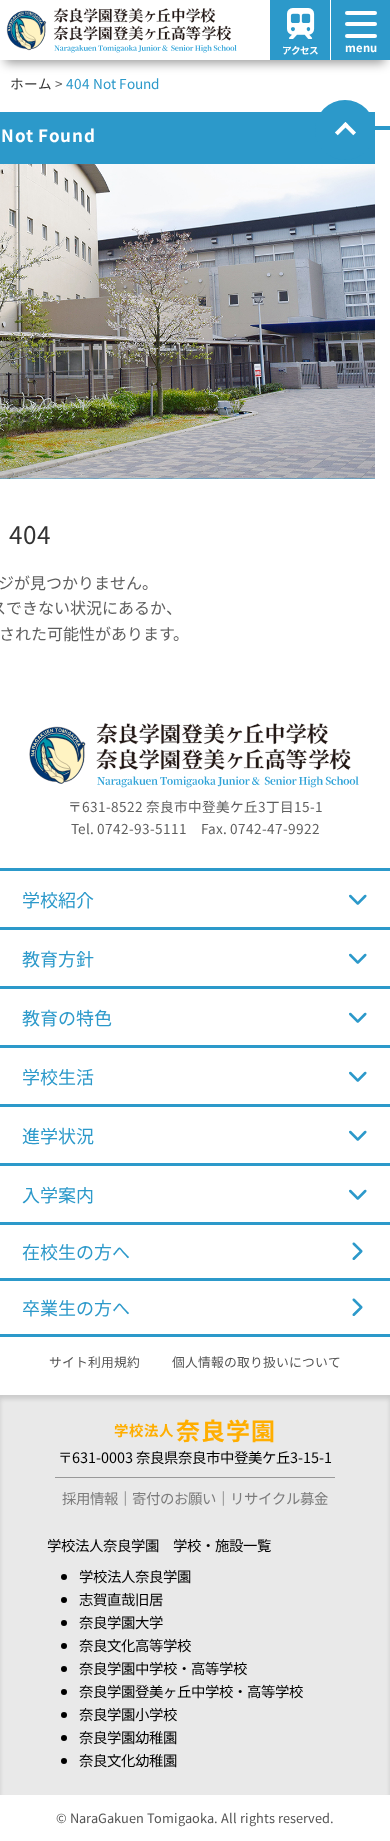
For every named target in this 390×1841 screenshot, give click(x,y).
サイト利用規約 (94, 1361)
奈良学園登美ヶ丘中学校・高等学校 (191, 1690)
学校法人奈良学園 (135, 1575)
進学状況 (58, 1135)
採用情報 (90, 1497)
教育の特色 (67, 1017)
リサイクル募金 (279, 1497)
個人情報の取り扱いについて (256, 1361)
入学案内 (58, 1194)
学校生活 (58, 1076)
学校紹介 (58, 899)
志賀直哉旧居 (121, 1598)
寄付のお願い (174, 1497)
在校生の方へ (76, 1251)
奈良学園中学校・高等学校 (163, 1667)
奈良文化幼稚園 (128, 1759)
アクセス (300, 50)
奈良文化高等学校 (135, 1644)
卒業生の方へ (76, 1307)
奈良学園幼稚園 (128, 1736)
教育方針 (58, 958)
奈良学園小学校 (128, 1713)
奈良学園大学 (121, 1621)
